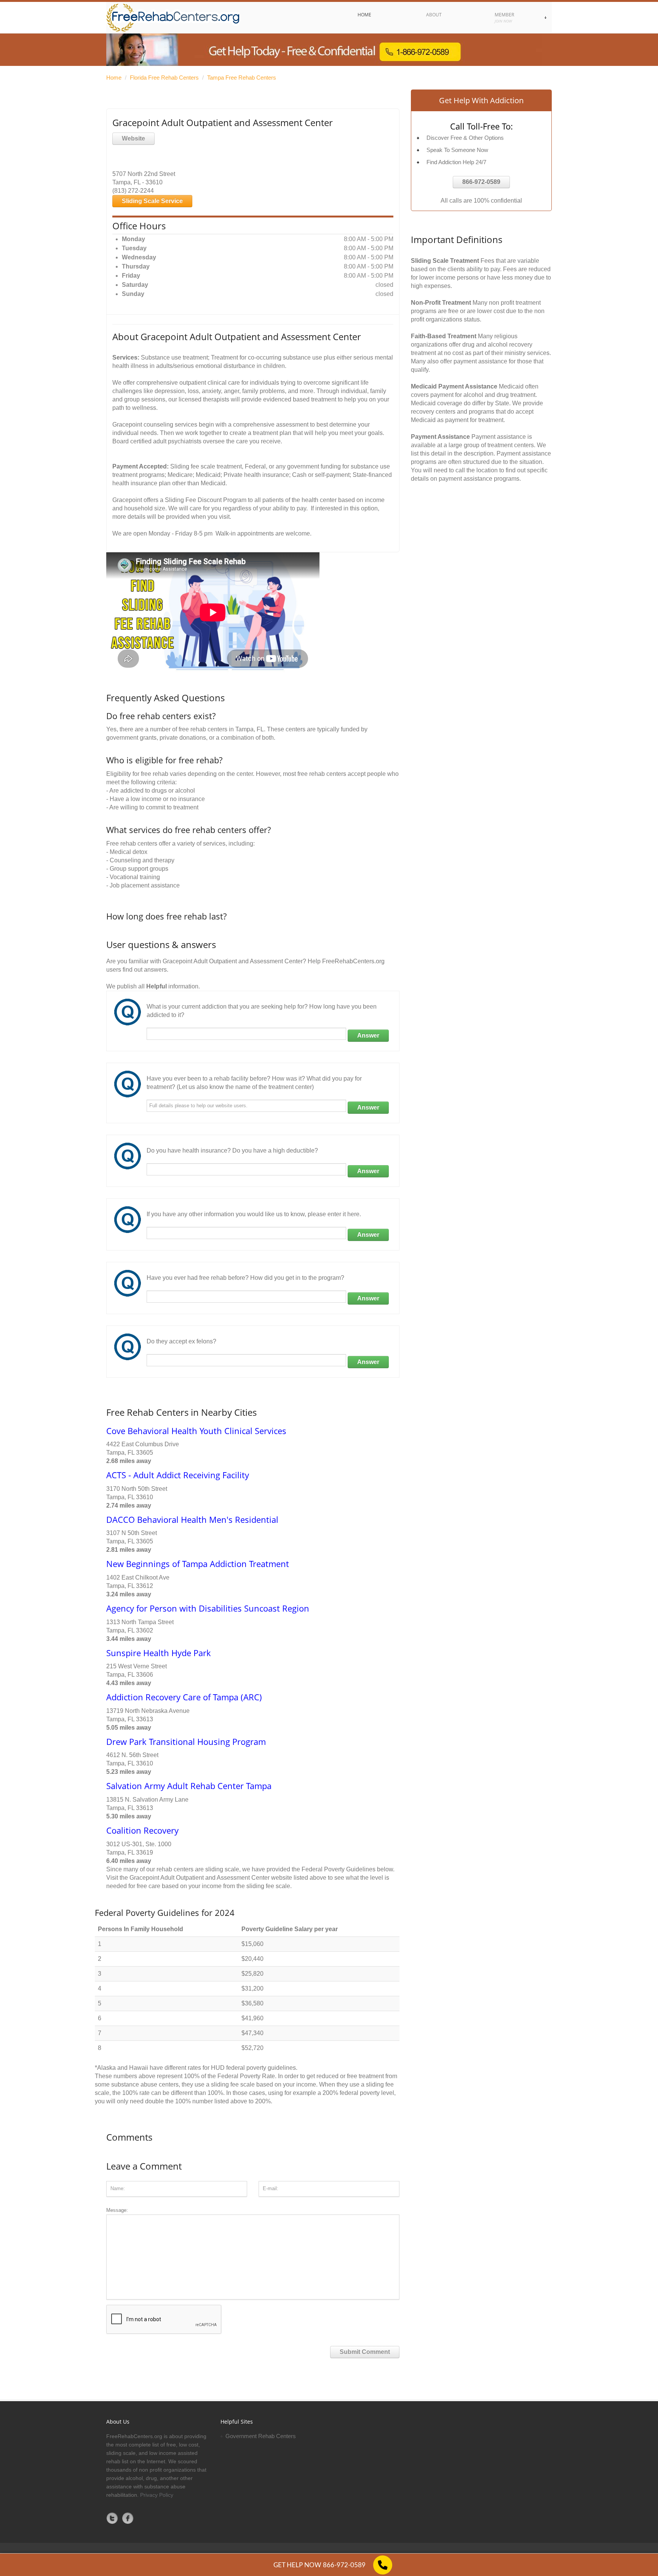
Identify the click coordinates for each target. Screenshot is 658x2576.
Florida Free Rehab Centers (164, 78)
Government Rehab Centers (261, 2436)
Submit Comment (365, 2352)
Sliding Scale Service (152, 201)
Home (114, 78)
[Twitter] (112, 2518)
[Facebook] (128, 2518)
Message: (117, 2210)
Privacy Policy (157, 2495)
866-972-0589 (481, 182)
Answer (368, 1035)
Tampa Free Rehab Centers (242, 78)
